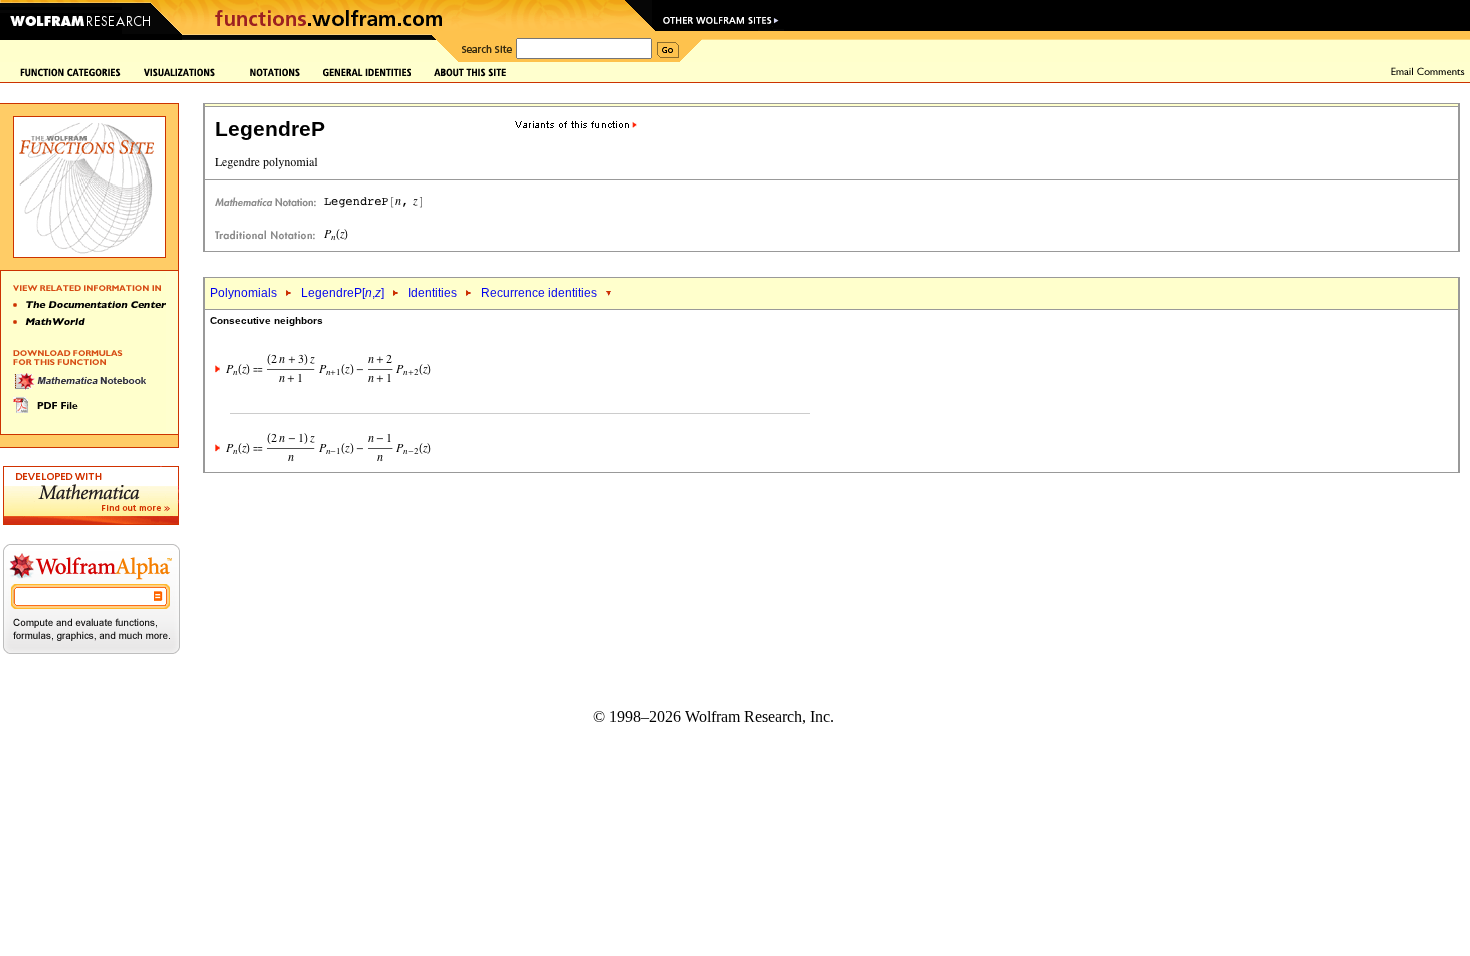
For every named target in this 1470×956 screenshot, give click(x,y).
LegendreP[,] (342, 293)
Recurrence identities (539, 293)
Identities (432, 293)
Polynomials (243, 293)
